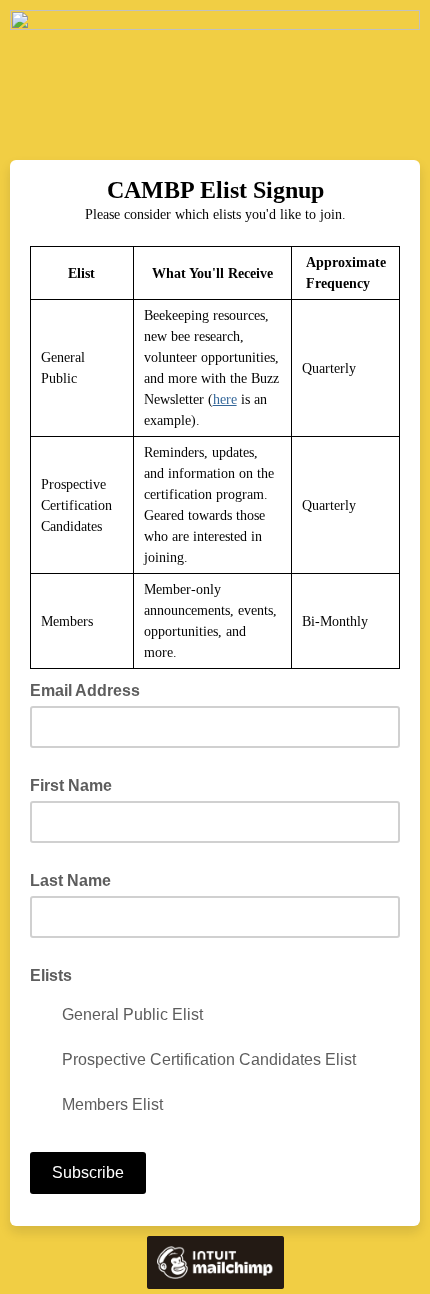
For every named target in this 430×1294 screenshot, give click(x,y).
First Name (71, 785)
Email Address (91, 689)
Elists (51, 975)
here (225, 399)
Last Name (70, 880)
